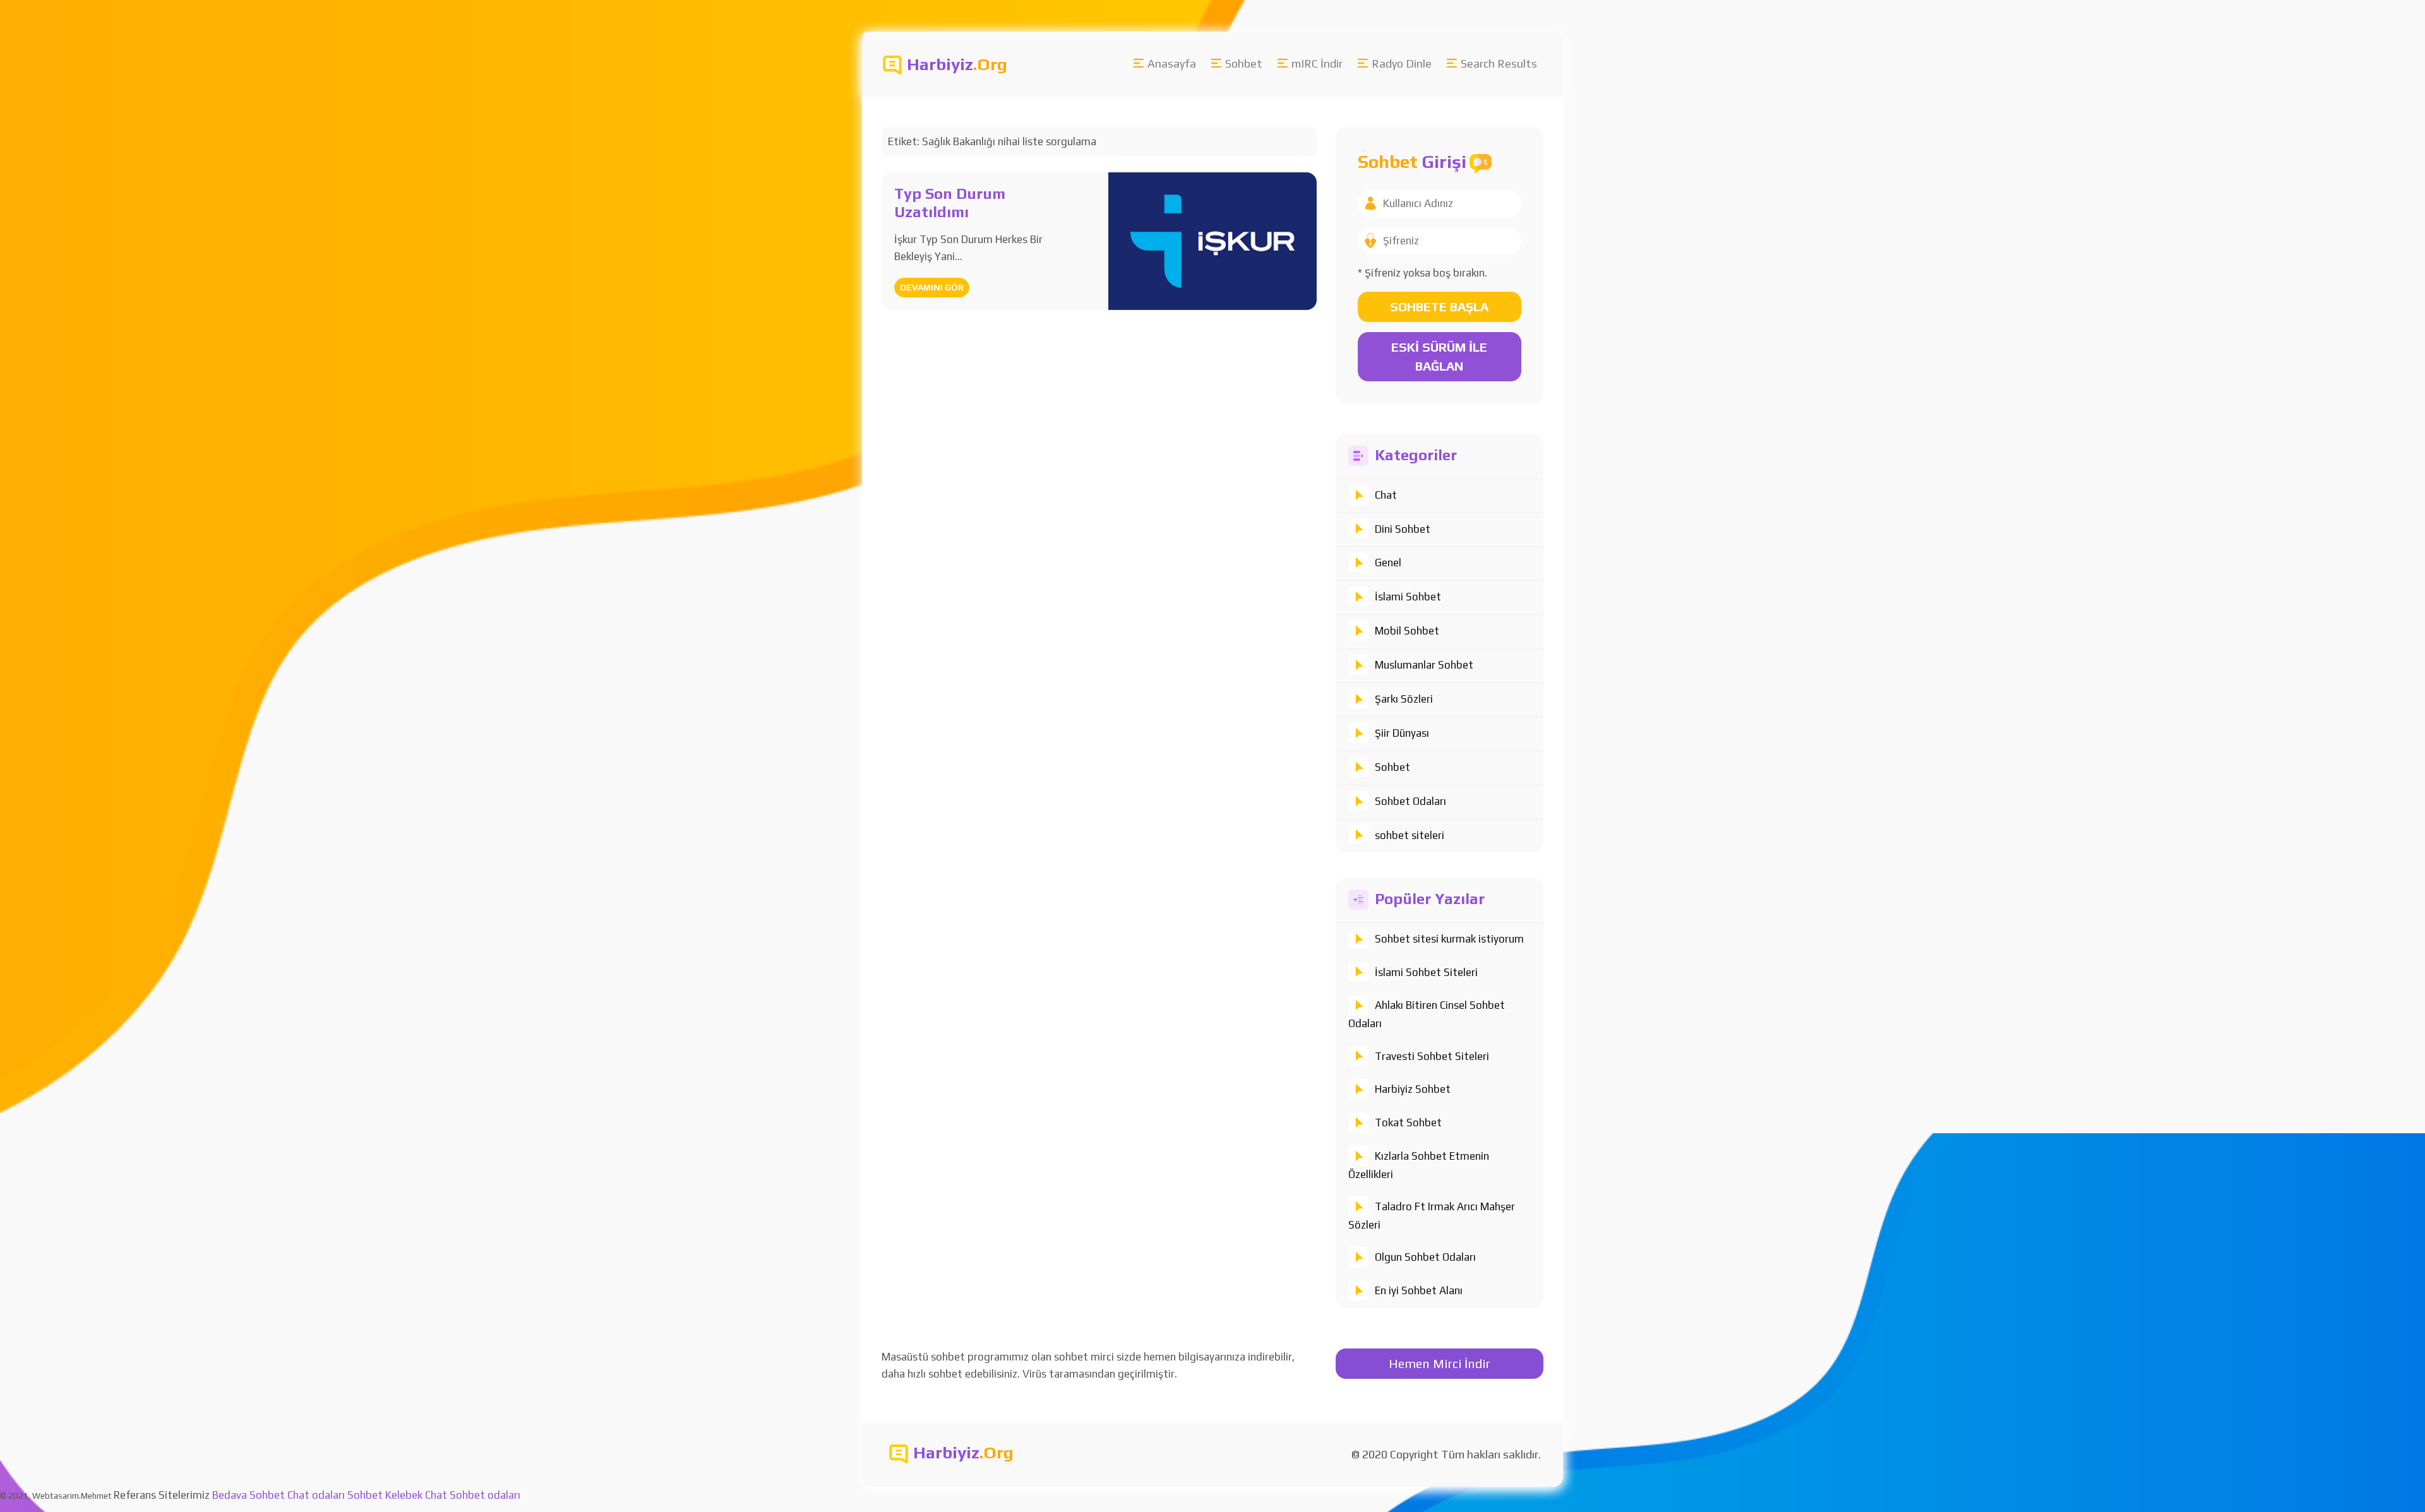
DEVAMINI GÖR (932, 287)
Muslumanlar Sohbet (1424, 665)
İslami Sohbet (1408, 597)
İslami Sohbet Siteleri (1426, 972)
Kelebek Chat (416, 1495)
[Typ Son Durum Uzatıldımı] (1212, 240)
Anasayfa (1172, 63)
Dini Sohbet (1403, 529)
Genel (1388, 563)
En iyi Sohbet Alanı (1419, 1290)
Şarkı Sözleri (1404, 699)
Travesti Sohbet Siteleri (1432, 1056)
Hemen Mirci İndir (1440, 1363)
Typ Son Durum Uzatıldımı (950, 203)
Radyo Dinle (1402, 63)
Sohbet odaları (485, 1495)
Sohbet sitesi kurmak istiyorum (1449, 939)
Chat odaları (316, 1495)
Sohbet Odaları (1410, 801)
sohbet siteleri (1410, 835)
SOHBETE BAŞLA (1439, 307)
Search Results (1499, 63)
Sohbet (1244, 63)
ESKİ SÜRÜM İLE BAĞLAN (1439, 356)
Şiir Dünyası (1402, 733)
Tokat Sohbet (1408, 1122)
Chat (1386, 495)
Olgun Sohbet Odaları (1425, 1257)
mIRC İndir (1317, 63)
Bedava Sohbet (248, 1495)
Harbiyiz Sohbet (1413, 1089)
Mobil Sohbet (1407, 631)
